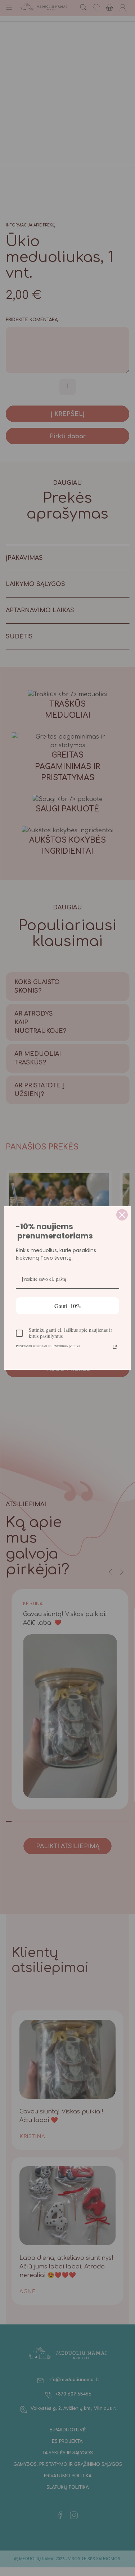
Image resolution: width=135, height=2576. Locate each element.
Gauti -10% (67, 1306)
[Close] (122, 1215)
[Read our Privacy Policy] (115, 1347)
